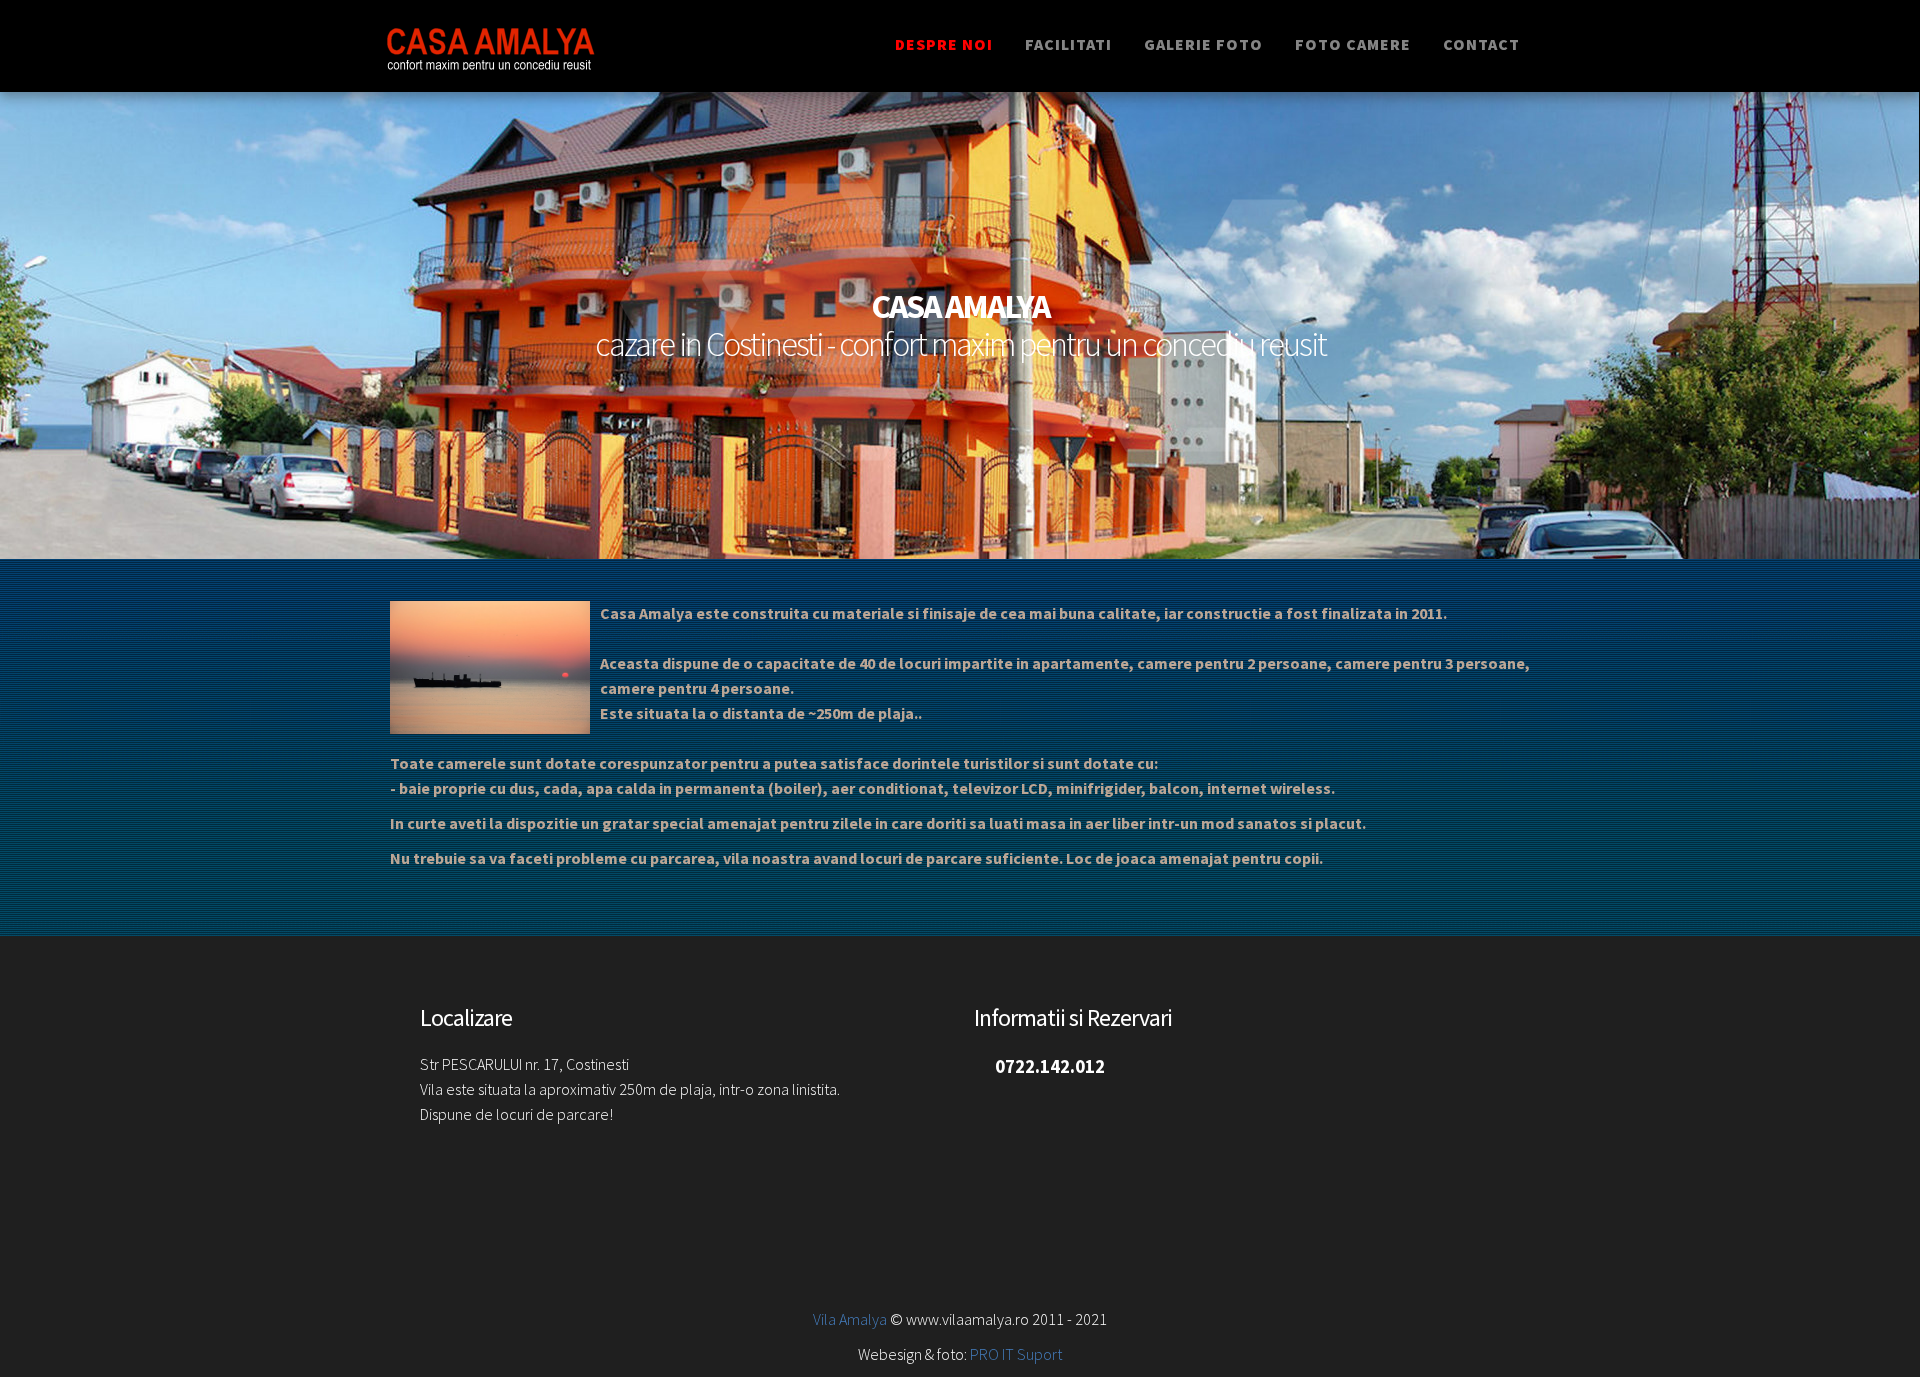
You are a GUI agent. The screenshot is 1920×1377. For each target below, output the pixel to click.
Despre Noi (944, 44)
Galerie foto (1203, 44)
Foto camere (1353, 44)
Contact (1481, 44)
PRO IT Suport (1014, 1354)
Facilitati (1068, 44)
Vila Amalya (850, 1319)
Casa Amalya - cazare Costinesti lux (522, 46)
